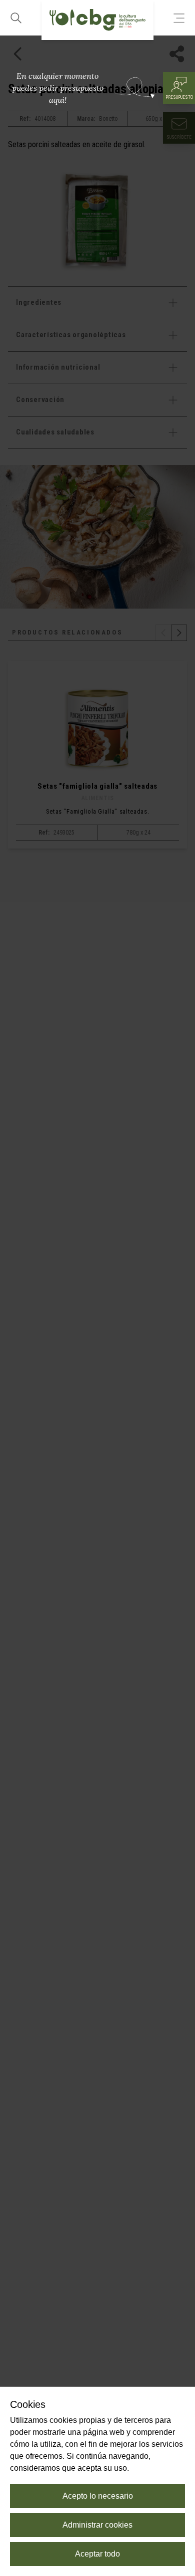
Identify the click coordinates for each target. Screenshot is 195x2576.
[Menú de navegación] (179, 18)
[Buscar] (16, 18)
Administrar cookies (97, 2525)
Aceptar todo (97, 2554)
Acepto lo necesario (98, 2496)
